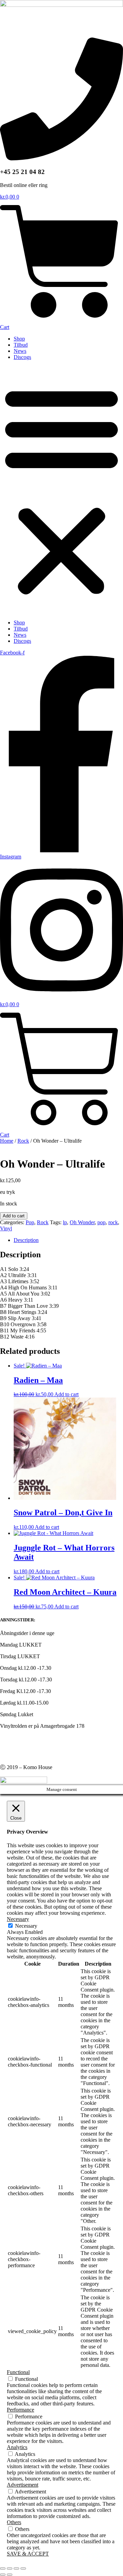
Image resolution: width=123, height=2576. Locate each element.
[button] (61, 490)
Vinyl (6, 1228)
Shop (19, 339)
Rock (23, 1141)
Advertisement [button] (23, 2485)
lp (65, 1222)
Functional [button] (18, 2372)
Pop (30, 1222)
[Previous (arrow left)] (3, 2575)
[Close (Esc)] (23, 2568)
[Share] (16, 2568)
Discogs (22, 357)
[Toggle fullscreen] (10, 2568)
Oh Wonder (82, 1222)
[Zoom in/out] (3, 2568)
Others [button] (14, 2522)
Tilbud (21, 345)
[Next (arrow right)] (10, 2575)
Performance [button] (20, 2410)
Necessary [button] (18, 1919)
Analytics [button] (17, 2447)
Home (7, 1141)
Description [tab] (26, 1240)
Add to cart (14, 1216)
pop (101, 1222)
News (20, 351)
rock (113, 1222)
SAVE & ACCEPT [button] (28, 2554)
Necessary (26, 1926)
